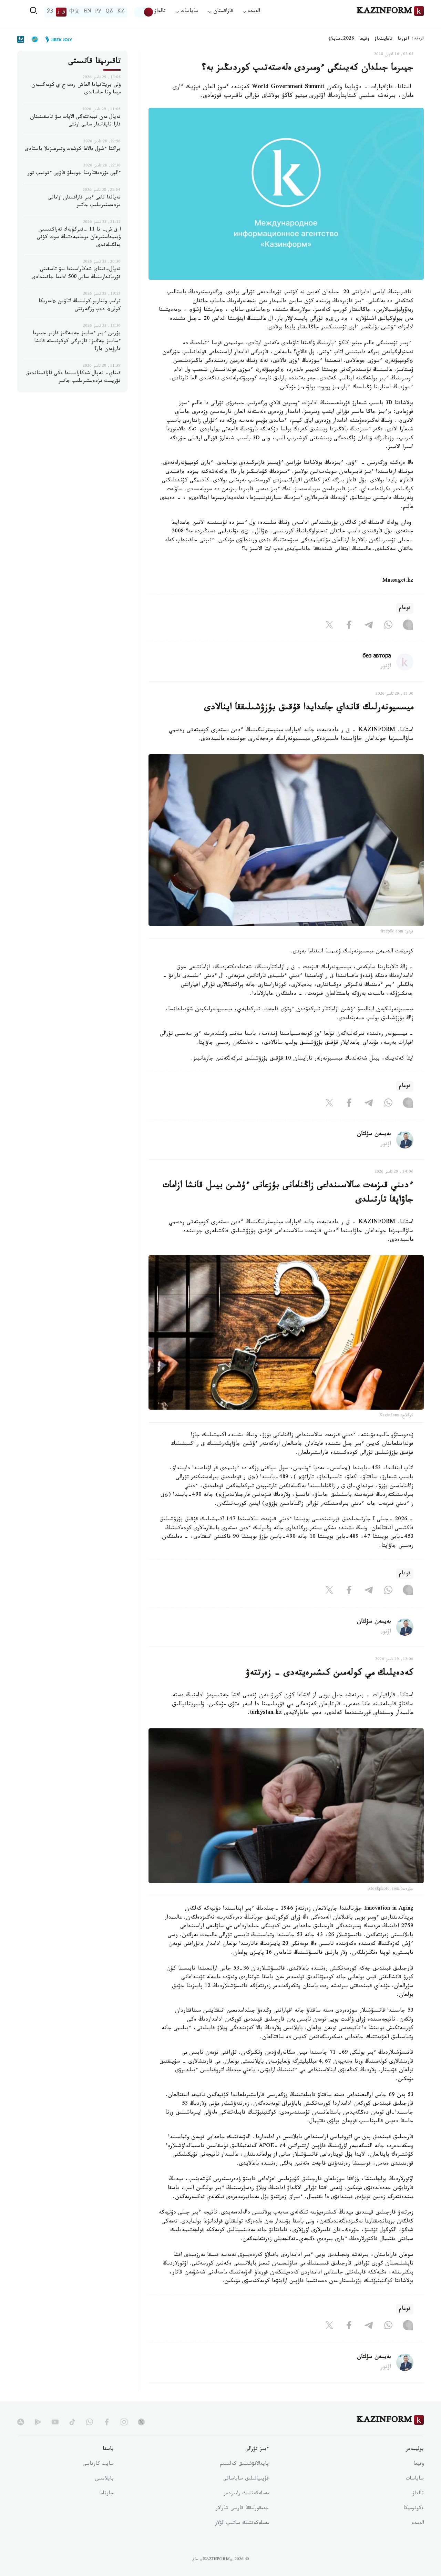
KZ (121, 12)
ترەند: (418, 39)
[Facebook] (349, 626)
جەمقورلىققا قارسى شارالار (242, 2509)
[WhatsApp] (388, 626)
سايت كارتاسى (98, 2464)
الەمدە (418, 2524)
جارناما (106, 2494)
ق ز (61, 12)
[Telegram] (369, 626)
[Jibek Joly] (57, 39)
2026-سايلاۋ (341, 39)
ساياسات (415, 2479)
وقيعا (364, 39)
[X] (329, 626)
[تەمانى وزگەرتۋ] (144, 12)
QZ (109, 12)
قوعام (405, 608)
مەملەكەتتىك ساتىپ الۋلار (242, 2524)
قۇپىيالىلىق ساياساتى (246, 2479)
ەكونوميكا (414, 2509)
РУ (98, 12)
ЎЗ (50, 12)
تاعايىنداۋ (383, 39)
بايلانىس (104, 2479)
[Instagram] (408, 626)
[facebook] (107, 2422)
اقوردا (403, 39)
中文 (74, 12)
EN (88, 12)
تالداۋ (160, 12)
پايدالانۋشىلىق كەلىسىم (244, 2464)
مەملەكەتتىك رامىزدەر (246, 2494)
